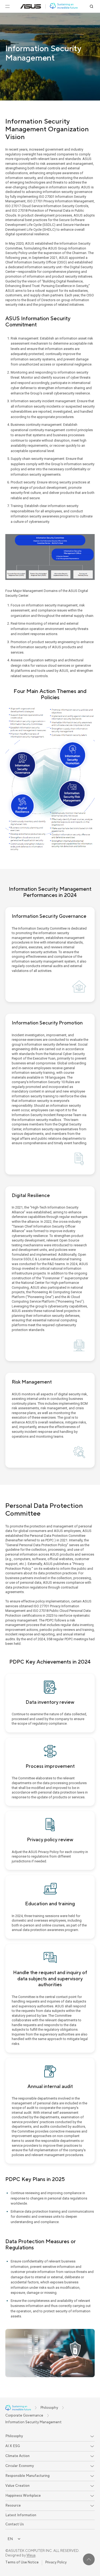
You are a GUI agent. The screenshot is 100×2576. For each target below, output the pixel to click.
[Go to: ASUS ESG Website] (64, 6)
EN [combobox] (10, 2539)
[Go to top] (89, 2559)
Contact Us (15, 2524)
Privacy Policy (56, 2562)
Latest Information (21, 2515)
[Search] (91, 6)
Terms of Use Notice (22, 2562)
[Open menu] (7, 6)
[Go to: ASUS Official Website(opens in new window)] (31, 6)
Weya (31, 2555)
